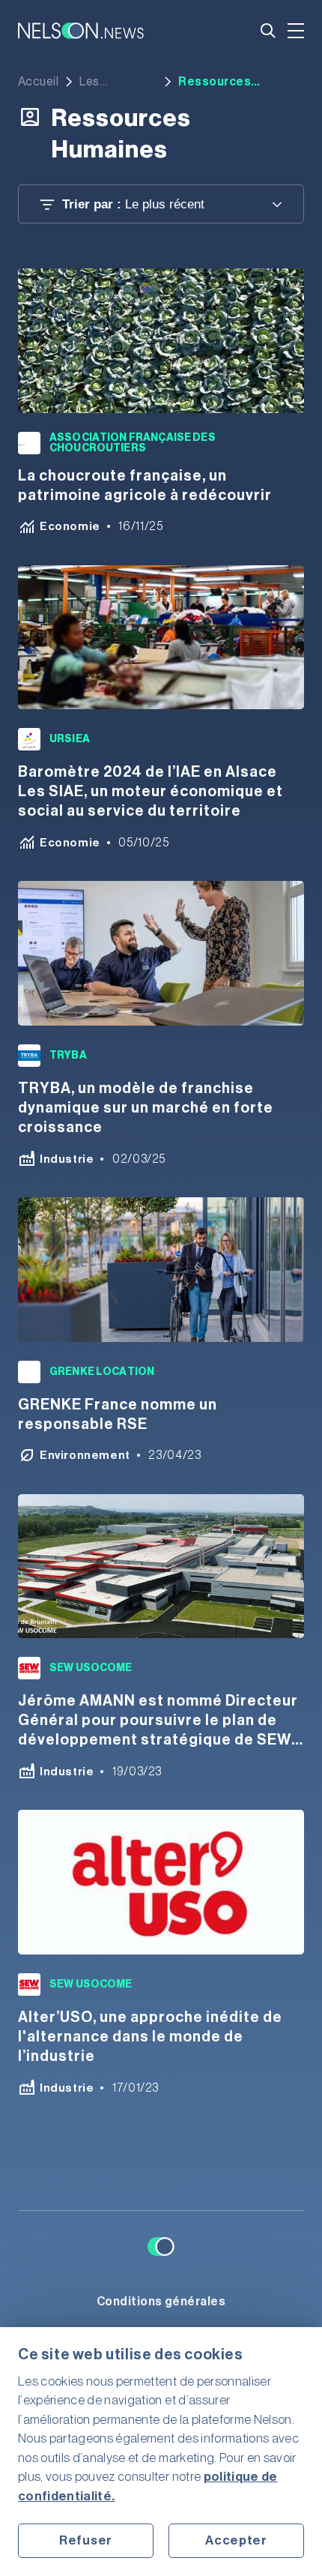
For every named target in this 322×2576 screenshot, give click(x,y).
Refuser (86, 2540)
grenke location (102, 1372)
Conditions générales (161, 2302)
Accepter (236, 2540)
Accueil (38, 82)
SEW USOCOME (91, 1668)
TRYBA (68, 1056)
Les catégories (110, 82)
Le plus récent (133, 204)
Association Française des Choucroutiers (133, 443)
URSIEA (70, 739)
